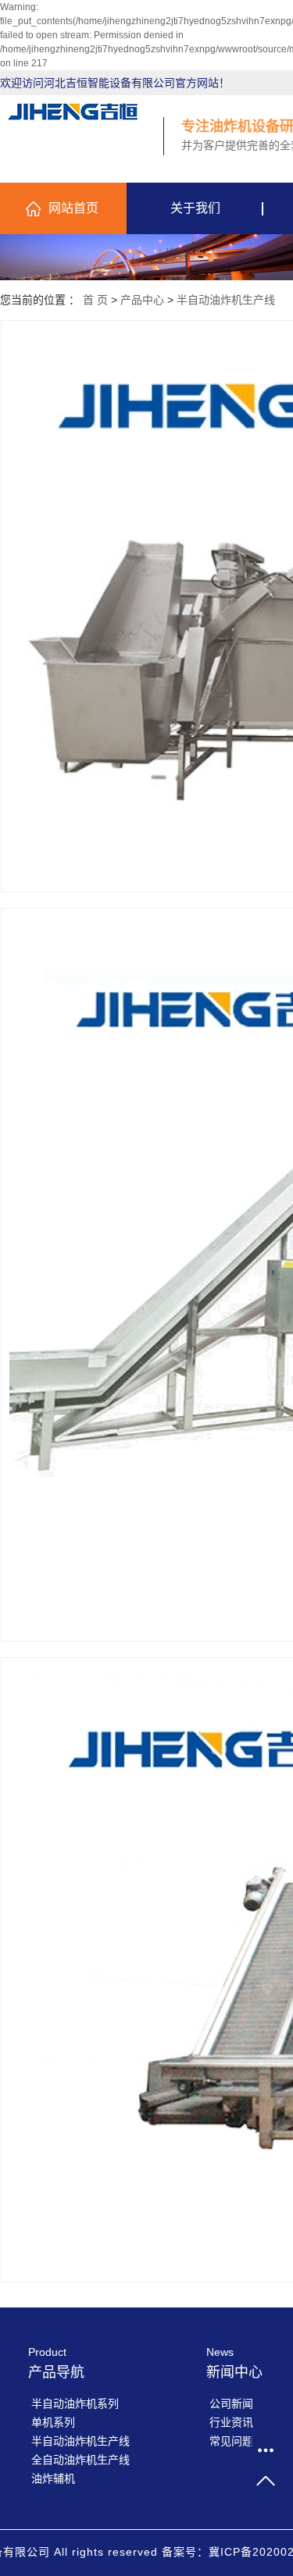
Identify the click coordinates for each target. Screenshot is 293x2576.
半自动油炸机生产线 (226, 300)
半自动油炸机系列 (75, 2403)
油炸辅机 (53, 2478)
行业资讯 (231, 2422)
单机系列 (53, 2422)
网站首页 (73, 208)
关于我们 (195, 208)
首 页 (95, 300)
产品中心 (142, 300)
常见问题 (231, 2441)
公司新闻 (231, 2403)
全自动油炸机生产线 (80, 2460)
